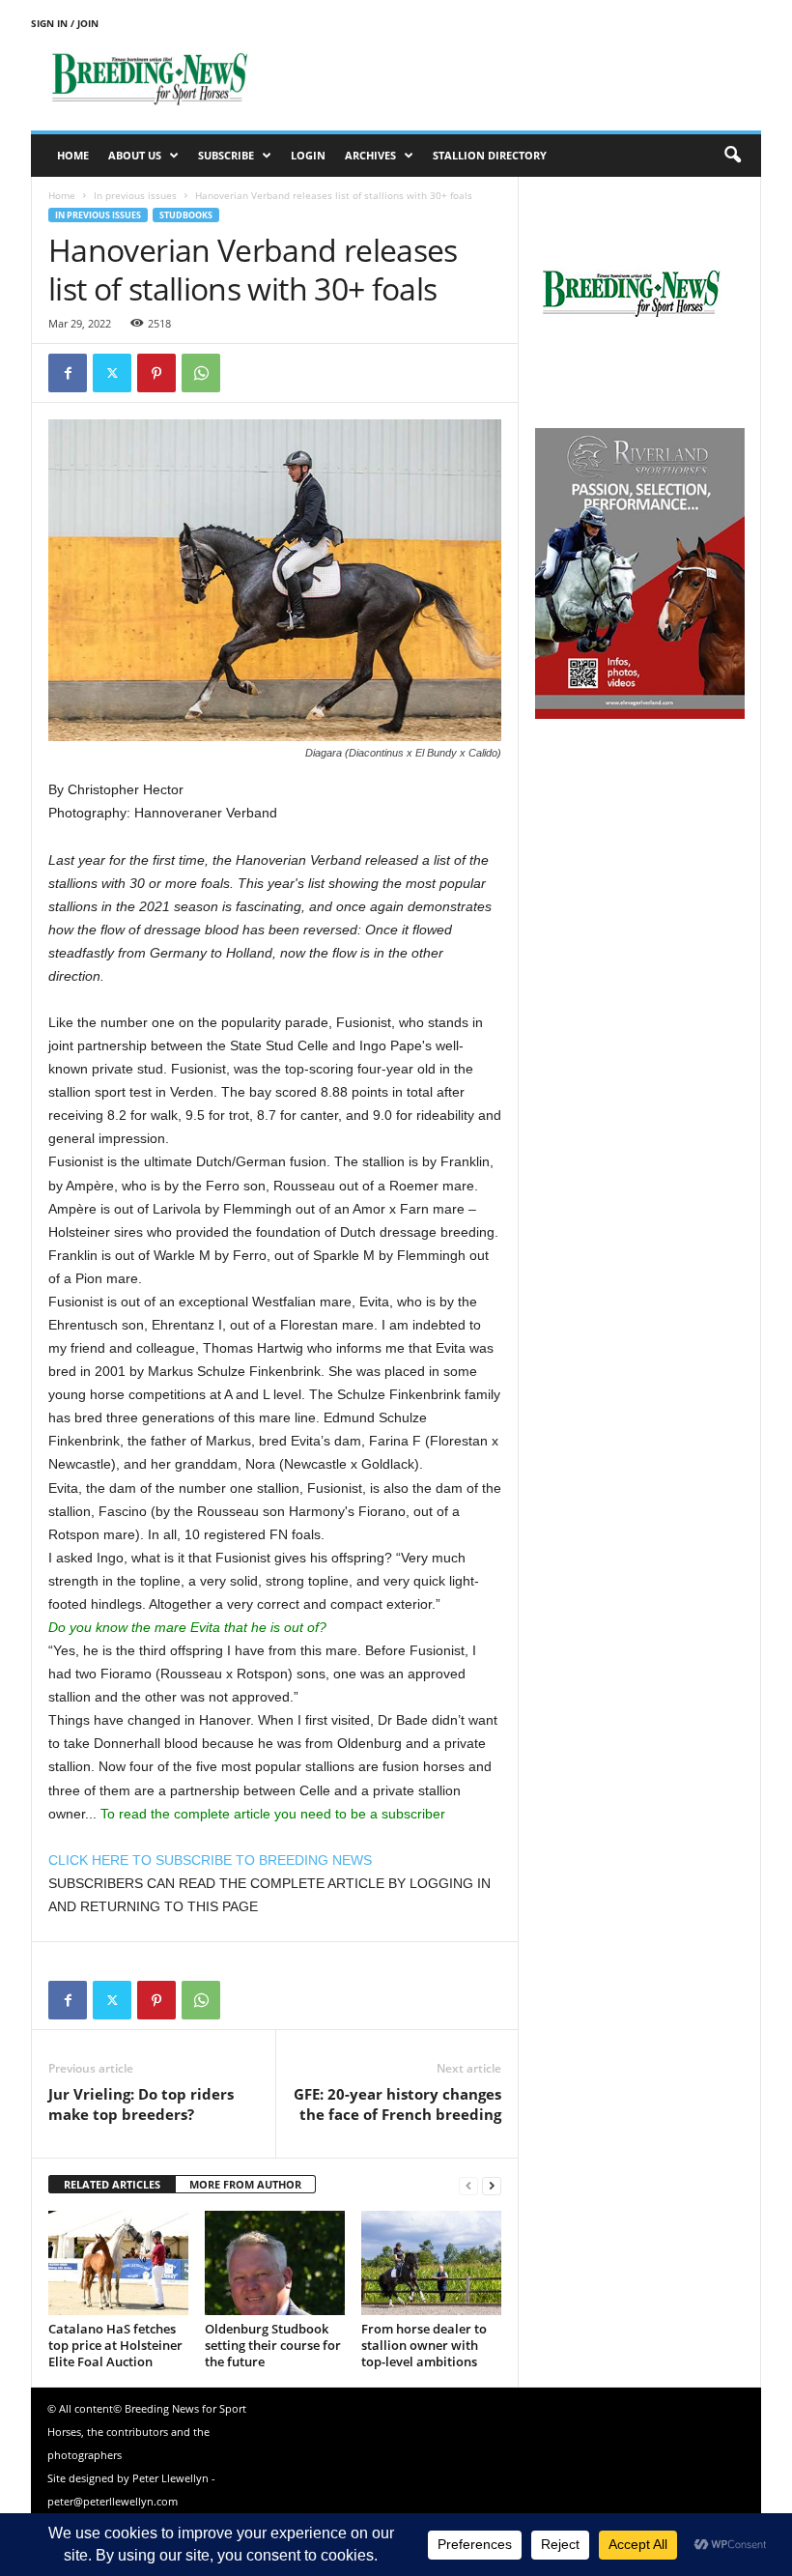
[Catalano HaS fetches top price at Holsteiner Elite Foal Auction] (118, 2263)
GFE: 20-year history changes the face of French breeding (397, 2104)
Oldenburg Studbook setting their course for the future (273, 2345)
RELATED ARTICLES (112, 2184)
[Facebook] (68, 373)
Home (73, 155)
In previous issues (135, 195)
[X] (112, 373)
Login (308, 155)
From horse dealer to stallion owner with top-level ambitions (424, 2345)
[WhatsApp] (201, 373)
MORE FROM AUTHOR (245, 2184)
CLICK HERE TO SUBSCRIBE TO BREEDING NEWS (210, 1860)
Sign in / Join (65, 23)
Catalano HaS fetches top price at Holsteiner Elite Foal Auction (115, 2345)
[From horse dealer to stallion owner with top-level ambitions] (431, 2263)
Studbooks (186, 215)
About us (135, 155)
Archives (370, 155)
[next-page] (492, 2185)
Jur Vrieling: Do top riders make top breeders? (141, 2104)
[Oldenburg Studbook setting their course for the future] (275, 2263)
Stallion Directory (490, 155)
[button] (732, 156)
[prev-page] (468, 2185)
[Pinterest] (156, 373)
